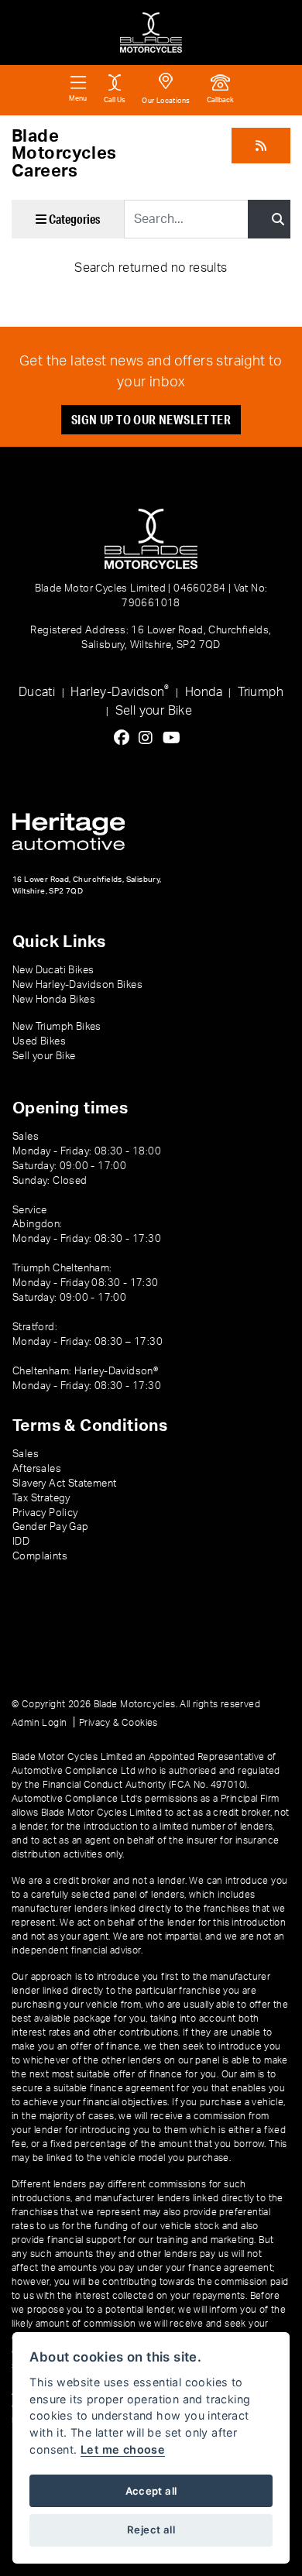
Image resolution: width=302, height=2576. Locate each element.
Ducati (37, 692)
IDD (21, 1542)
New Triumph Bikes (57, 1027)
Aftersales (37, 1469)
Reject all (151, 2530)
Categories (73, 219)
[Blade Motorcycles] (151, 33)
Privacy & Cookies (118, 1723)
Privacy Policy (45, 1513)
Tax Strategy (41, 1498)
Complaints (40, 1556)
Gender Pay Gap (51, 1527)
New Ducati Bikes (53, 970)
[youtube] (175, 739)
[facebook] (125, 739)
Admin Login (39, 1723)
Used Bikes (39, 1041)
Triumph (261, 692)
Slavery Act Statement (64, 1484)
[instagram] (149, 739)
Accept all (151, 2491)
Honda (204, 692)
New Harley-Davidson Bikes (77, 985)
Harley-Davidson (120, 691)
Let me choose (123, 2449)
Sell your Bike (154, 711)
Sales (26, 1454)
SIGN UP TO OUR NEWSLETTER (151, 419)
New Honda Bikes (54, 1000)
